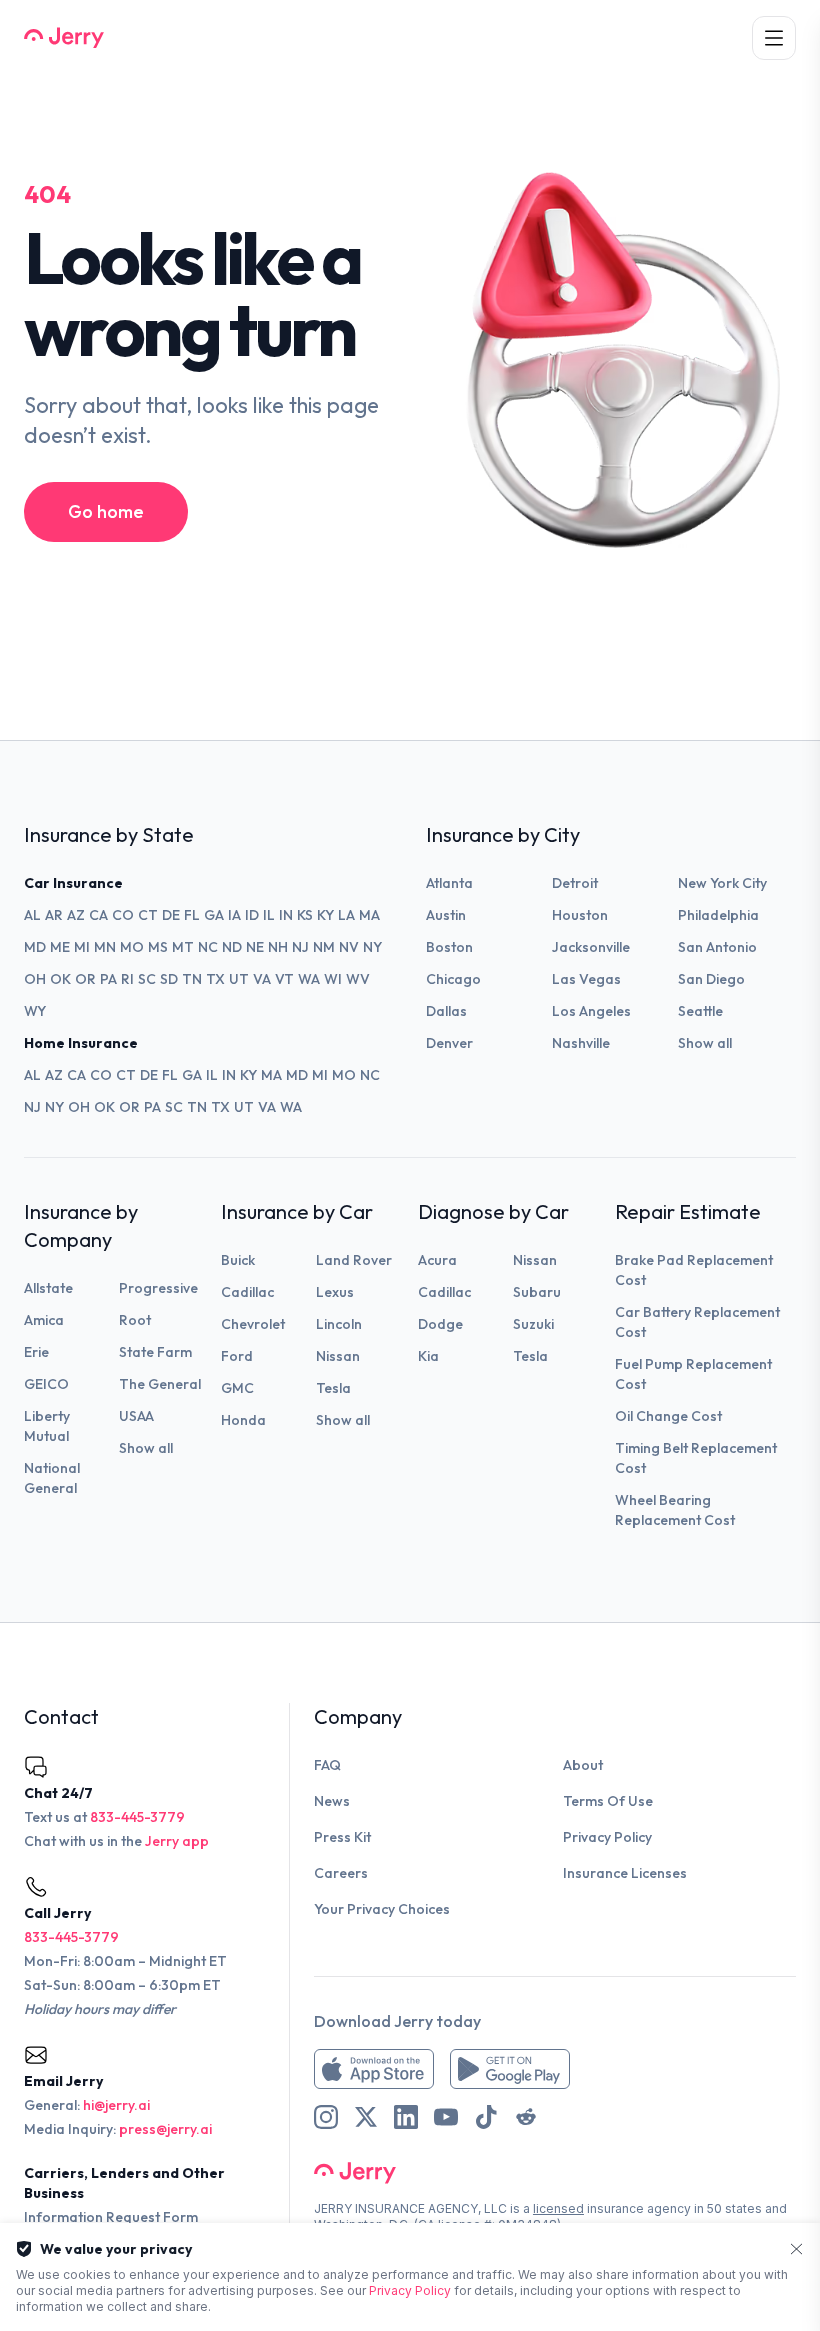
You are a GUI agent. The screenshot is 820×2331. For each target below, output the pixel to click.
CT (148, 915)
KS (305, 915)
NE (255, 947)
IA (234, 915)
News (332, 1801)
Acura (437, 1260)
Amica (44, 1320)
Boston (449, 947)
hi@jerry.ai (116, 2105)
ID (252, 915)
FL (192, 915)
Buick (238, 1260)
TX (215, 979)
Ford (237, 1356)
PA (108, 979)
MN (105, 947)
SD (169, 979)
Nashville (581, 1043)
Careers (341, 1873)
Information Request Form (111, 2217)
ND (232, 947)
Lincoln (339, 1324)
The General (160, 1384)
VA (262, 979)
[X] (366, 2117)
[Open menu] (774, 38)
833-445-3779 (137, 1817)
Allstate (48, 1288)
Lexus (335, 1292)
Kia (428, 1356)
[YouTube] (446, 2117)
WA (309, 979)
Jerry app (177, 1841)
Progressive (158, 1288)
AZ (76, 915)
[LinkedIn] (406, 2117)
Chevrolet (253, 1324)
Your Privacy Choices (382, 1909)
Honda (243, 1420)
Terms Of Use (608, 1801)
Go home (106, 511)
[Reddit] (526, 2117)
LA (346, 915)
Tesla (333, 1388)
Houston (580, 915)
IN (286, 915)
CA (98, 915)
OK (60, 979)
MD (35, 947)
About (583, 1765)
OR (85, 979)
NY (372, 947)
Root (135, 1320)
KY (325, 915)
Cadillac (247, 1292)
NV (349, 947)
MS (158, 947)
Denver (449, 1043)
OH (35, 979)
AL (32, 915)
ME (60, 947)
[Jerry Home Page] (64, 38)
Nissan (338, 1356)
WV (358, 979)
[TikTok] (486, 2117)
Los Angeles (591, 1011)
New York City (722, 883)
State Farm (155, 1352)
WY (35, 1011)
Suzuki (533, 1324)
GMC (237, 1388)
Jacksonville (591, 947)
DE (171, 915)
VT (284, 979)
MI (82, 947)
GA (214, 915)
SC (147, 979)
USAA (136, 1416)
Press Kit (342, 1837)
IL (269, 915)
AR (54, 915)
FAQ (327, 1765)
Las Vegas (586, 979)
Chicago (453, 979)
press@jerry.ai (165, 2129)
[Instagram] (326, 2117)
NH (278, 947)
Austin (446, 915)
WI (333, 979)
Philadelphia (718, 915)
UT (239, 979)
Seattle (700, 1011)
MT (183, 947)
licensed (558, 2208)
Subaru (537, 1292)
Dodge (440, 1324)
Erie (36, 1352)
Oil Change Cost (668, 1416)
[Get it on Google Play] (510, 2069)
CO (123, 915)
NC (208, 947)
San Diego (711, 979)
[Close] (796, 2249)
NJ (300, 947)
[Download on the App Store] (374, 2069)
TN (192, 979)
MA (369, 915)
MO (132, 947)
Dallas (446, 1011)
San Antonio (717, 947)
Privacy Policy (607, 1837)
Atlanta (449, 883)
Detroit (575, 883)
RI (127, 979)
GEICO (46, 1384)
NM (324, 947)
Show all (705, 1043)
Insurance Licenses (625, 1873)
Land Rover (354, 1260)
